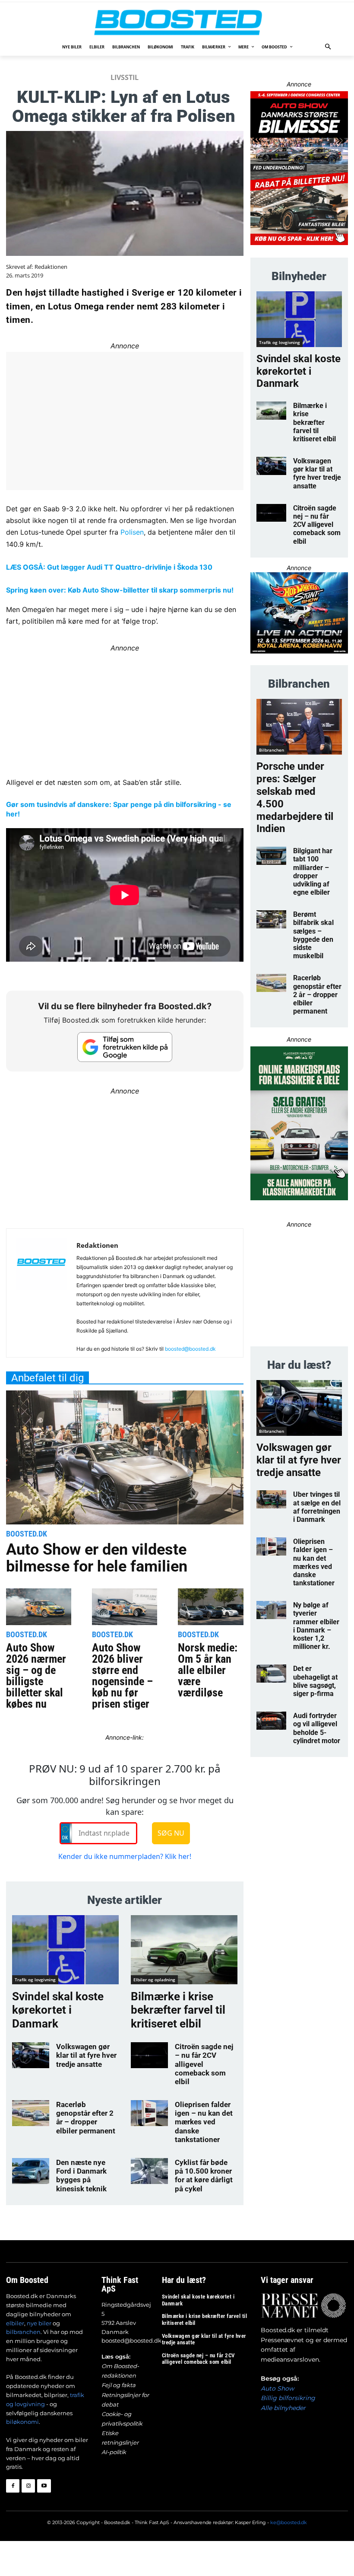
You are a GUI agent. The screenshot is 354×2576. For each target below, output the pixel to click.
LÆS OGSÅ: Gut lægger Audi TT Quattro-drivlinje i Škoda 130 (109, 567)
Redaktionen (51, 267)
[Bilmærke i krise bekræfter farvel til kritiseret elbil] (184, 1950)
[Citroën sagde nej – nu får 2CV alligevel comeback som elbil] (149, 2055)
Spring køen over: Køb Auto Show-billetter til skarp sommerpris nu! (120, 590)
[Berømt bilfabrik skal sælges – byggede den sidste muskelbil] (271, 919)
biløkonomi (22, 2422)
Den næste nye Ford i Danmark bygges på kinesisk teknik (81, 2176)
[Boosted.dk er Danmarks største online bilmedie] (177, 22)
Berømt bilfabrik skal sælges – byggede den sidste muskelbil (313, 935)
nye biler (39, 2323)
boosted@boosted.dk (190, 1349)
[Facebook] (13, 2486)
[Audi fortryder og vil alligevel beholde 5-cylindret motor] (271, 1721)
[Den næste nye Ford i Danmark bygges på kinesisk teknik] (31, 2171)
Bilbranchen (272, 750)
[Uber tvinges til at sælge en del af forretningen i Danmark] (271, 1499)
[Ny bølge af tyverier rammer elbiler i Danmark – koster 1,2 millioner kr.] (271, 1610)
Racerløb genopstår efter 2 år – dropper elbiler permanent (86, 2118)
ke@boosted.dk (289, 2522)
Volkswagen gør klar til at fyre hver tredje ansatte (86, 2055)
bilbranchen (23, 2332)
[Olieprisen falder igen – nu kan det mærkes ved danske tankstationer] (149, 2113)
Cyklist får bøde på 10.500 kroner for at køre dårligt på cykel (204, 2176)
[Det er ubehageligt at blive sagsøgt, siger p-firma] (271, 1674)
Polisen (132, 532)
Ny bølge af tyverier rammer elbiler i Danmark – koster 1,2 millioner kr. (316, 1626)
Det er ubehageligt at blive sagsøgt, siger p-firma (315, 1681)
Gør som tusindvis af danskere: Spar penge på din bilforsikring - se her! (119, 809)
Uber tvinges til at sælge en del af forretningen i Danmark (317, 1507)
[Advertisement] (125, 1157)
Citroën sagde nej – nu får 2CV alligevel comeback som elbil (317, 525)
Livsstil (125, 77)
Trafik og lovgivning (35, 1980)
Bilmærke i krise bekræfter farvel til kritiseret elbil (178, 2010)
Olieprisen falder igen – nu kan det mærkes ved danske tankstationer (204, 2122)
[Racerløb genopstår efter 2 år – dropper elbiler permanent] (31, 2113)
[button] (328, 47)
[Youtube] (44, 2486)
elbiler (15, 2323)
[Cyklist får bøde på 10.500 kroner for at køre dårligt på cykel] (149, 2171)
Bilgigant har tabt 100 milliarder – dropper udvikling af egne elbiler (313, 872)
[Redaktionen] (41, 1296)
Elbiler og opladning (154, 1980)
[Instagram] (28, 2486)
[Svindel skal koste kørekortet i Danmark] (65, 1950)
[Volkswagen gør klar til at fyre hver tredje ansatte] (31, 2055)
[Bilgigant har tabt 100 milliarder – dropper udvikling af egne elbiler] (271, 856)
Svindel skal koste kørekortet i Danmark (58, 2010)
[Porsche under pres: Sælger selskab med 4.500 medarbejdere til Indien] (299, 727)
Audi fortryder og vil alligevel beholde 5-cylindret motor (317, 1728)
